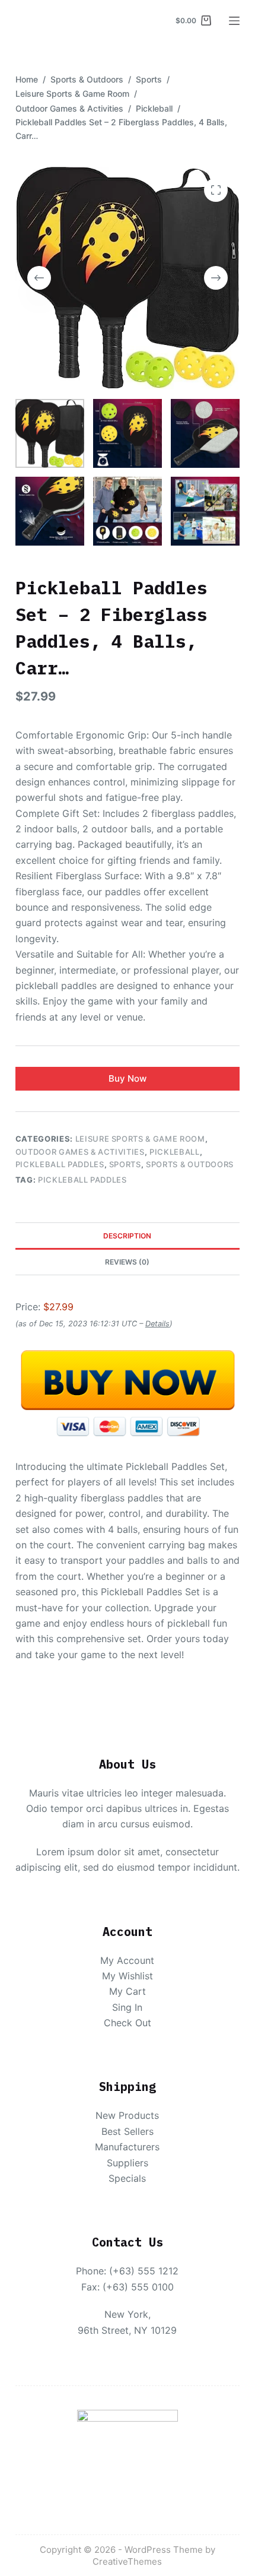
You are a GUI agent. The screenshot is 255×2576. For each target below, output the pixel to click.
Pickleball (175, 1152)
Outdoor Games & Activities (80, 1152)
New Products (127, 2115)
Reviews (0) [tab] (127, 1262)
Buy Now (128, 1078)
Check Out (128, 2023)
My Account (127, 1960)
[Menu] (234, 21)
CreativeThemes (127, 2561)
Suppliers (128, 2163)
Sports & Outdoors (190, 1164)
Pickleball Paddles (60, 1164)
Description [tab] (127, 1236)
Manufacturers (127, 2147)
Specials (127, 2178)
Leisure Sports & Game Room (140, 1139)
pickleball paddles (82, 1180)
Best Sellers (128, 2131)
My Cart (128, 1991)
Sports (125, 1164)
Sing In (127, 2007)
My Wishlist (128, 1976)
